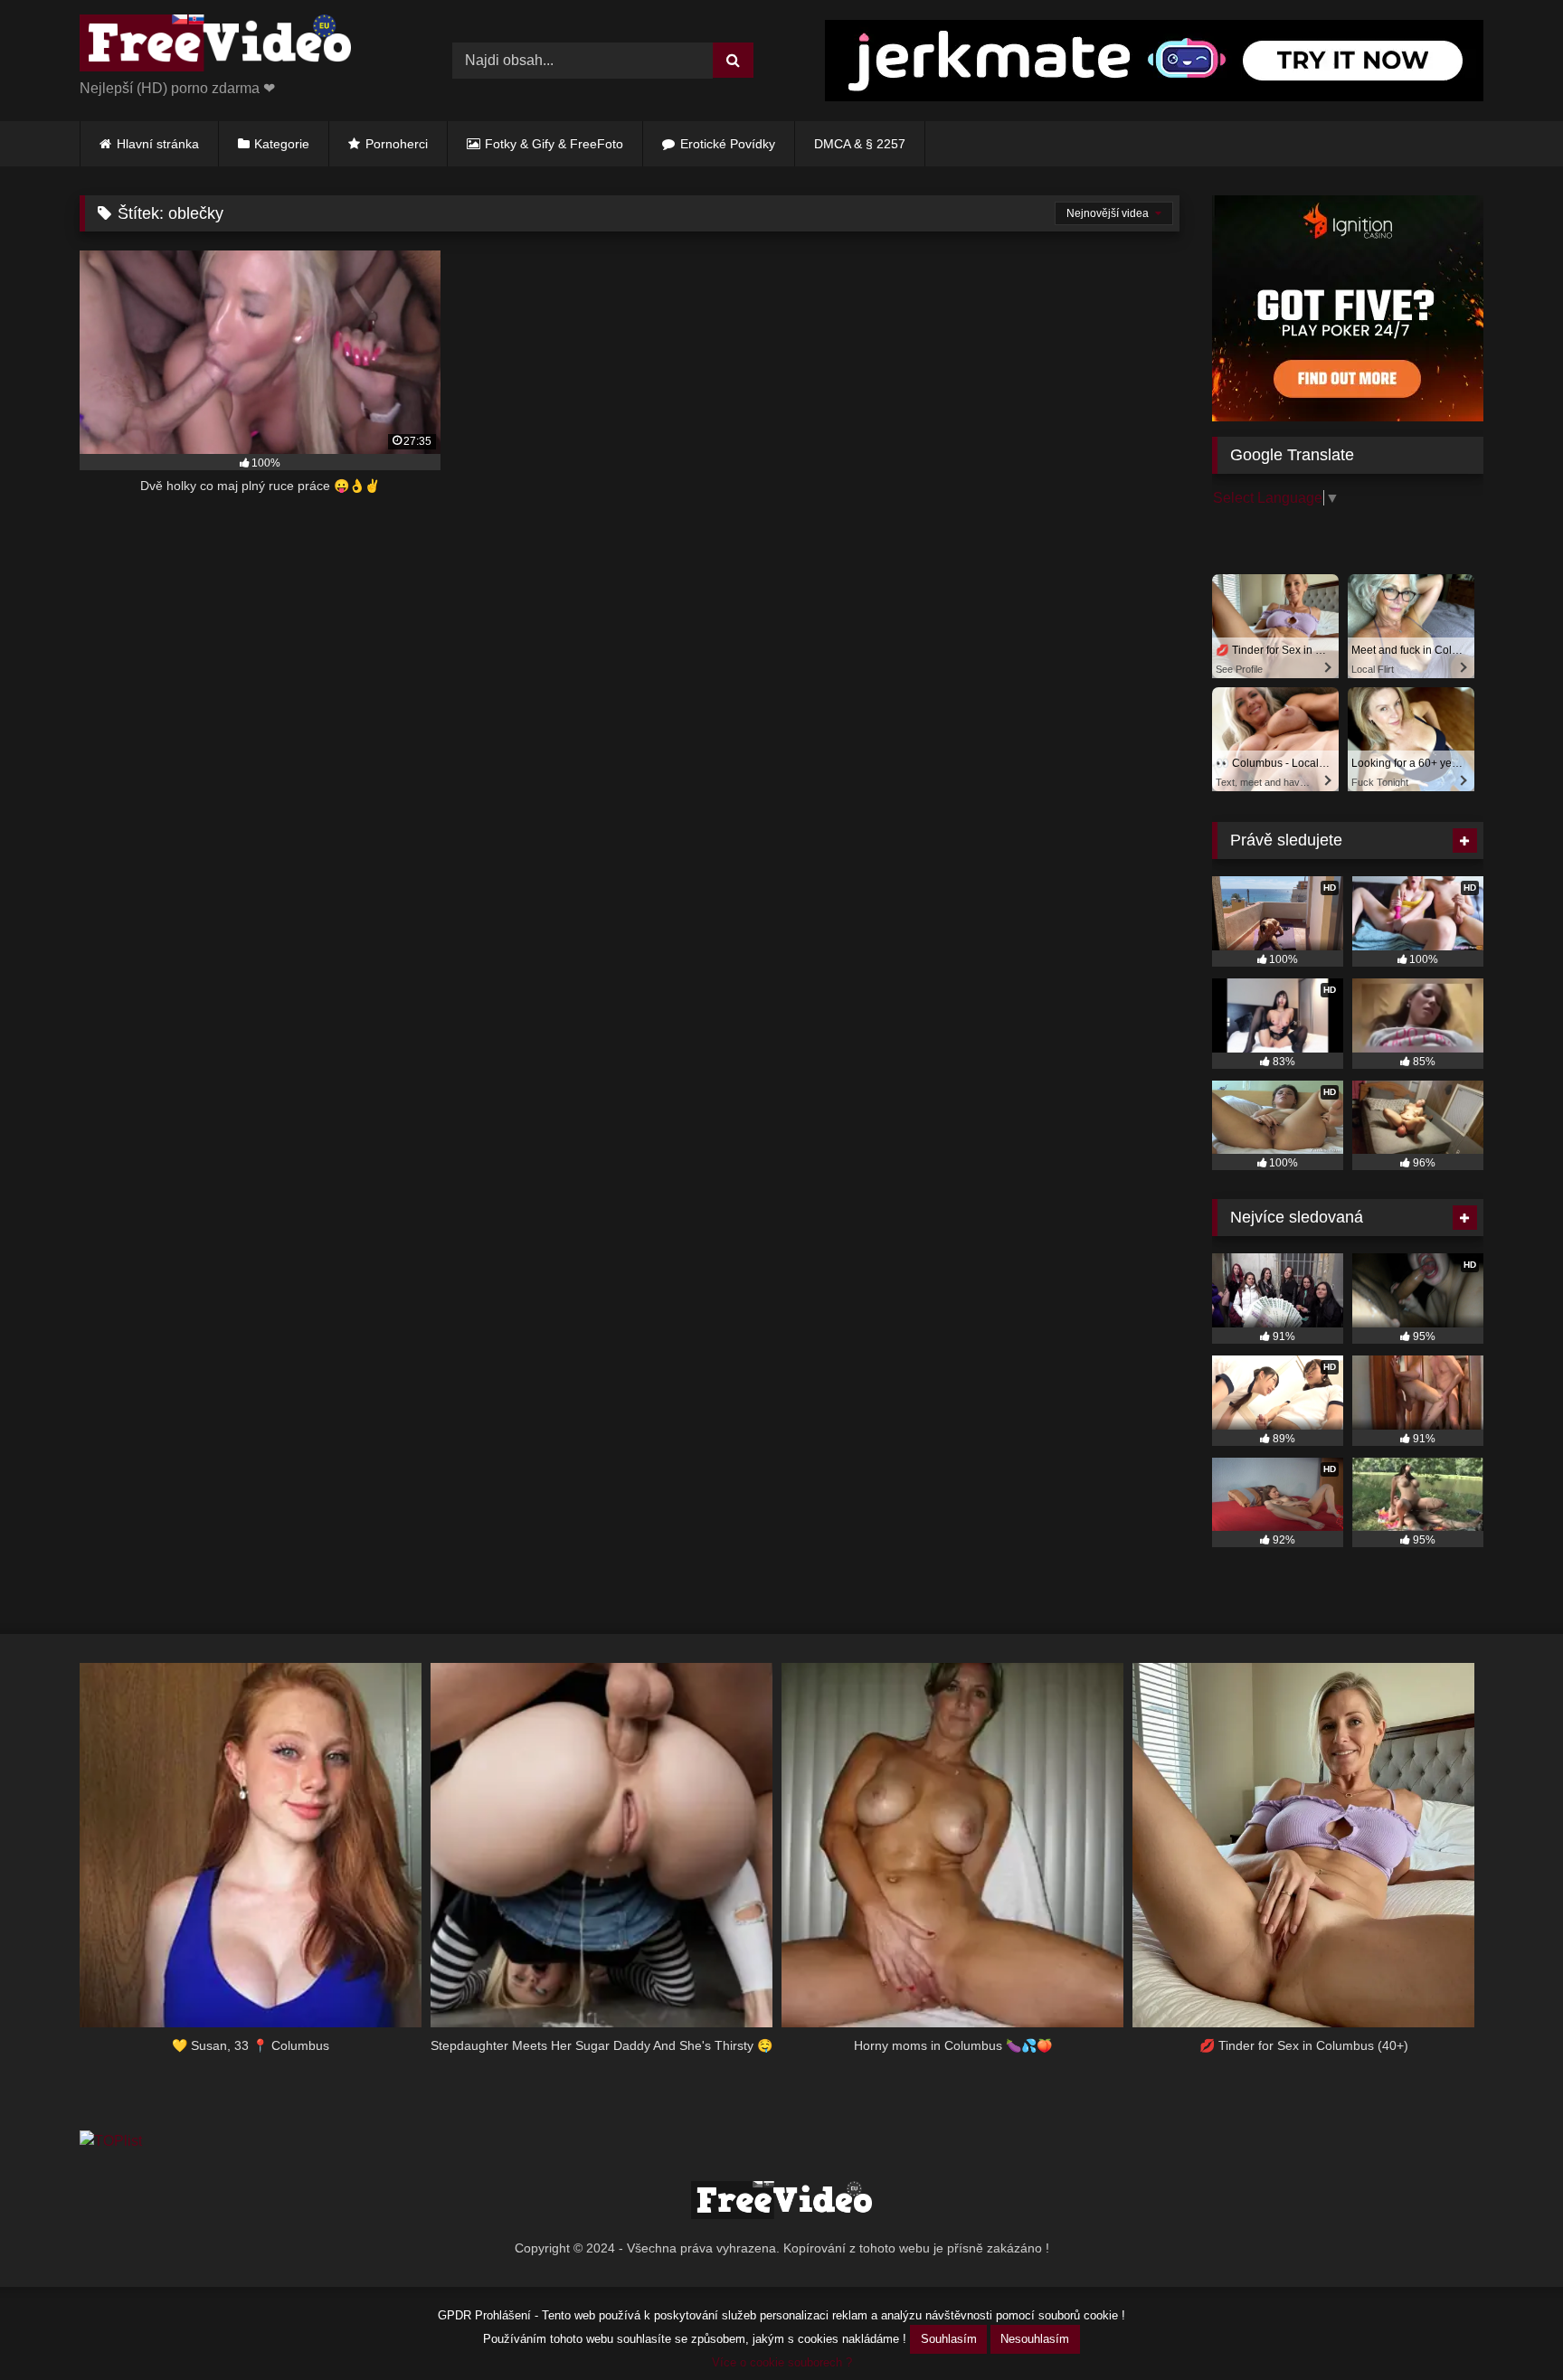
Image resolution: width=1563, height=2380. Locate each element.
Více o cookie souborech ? (782, 2362)
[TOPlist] (111, 2141)
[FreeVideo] (215, 46)
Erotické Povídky (728, 144)
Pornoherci (397, 144)
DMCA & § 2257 (860, 144)
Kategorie (282, 144)
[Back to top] (1507, 2326)
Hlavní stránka (158, 144)
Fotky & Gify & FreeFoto (554, 144)
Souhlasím (949, 2339)
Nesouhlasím (1035, 2339)
